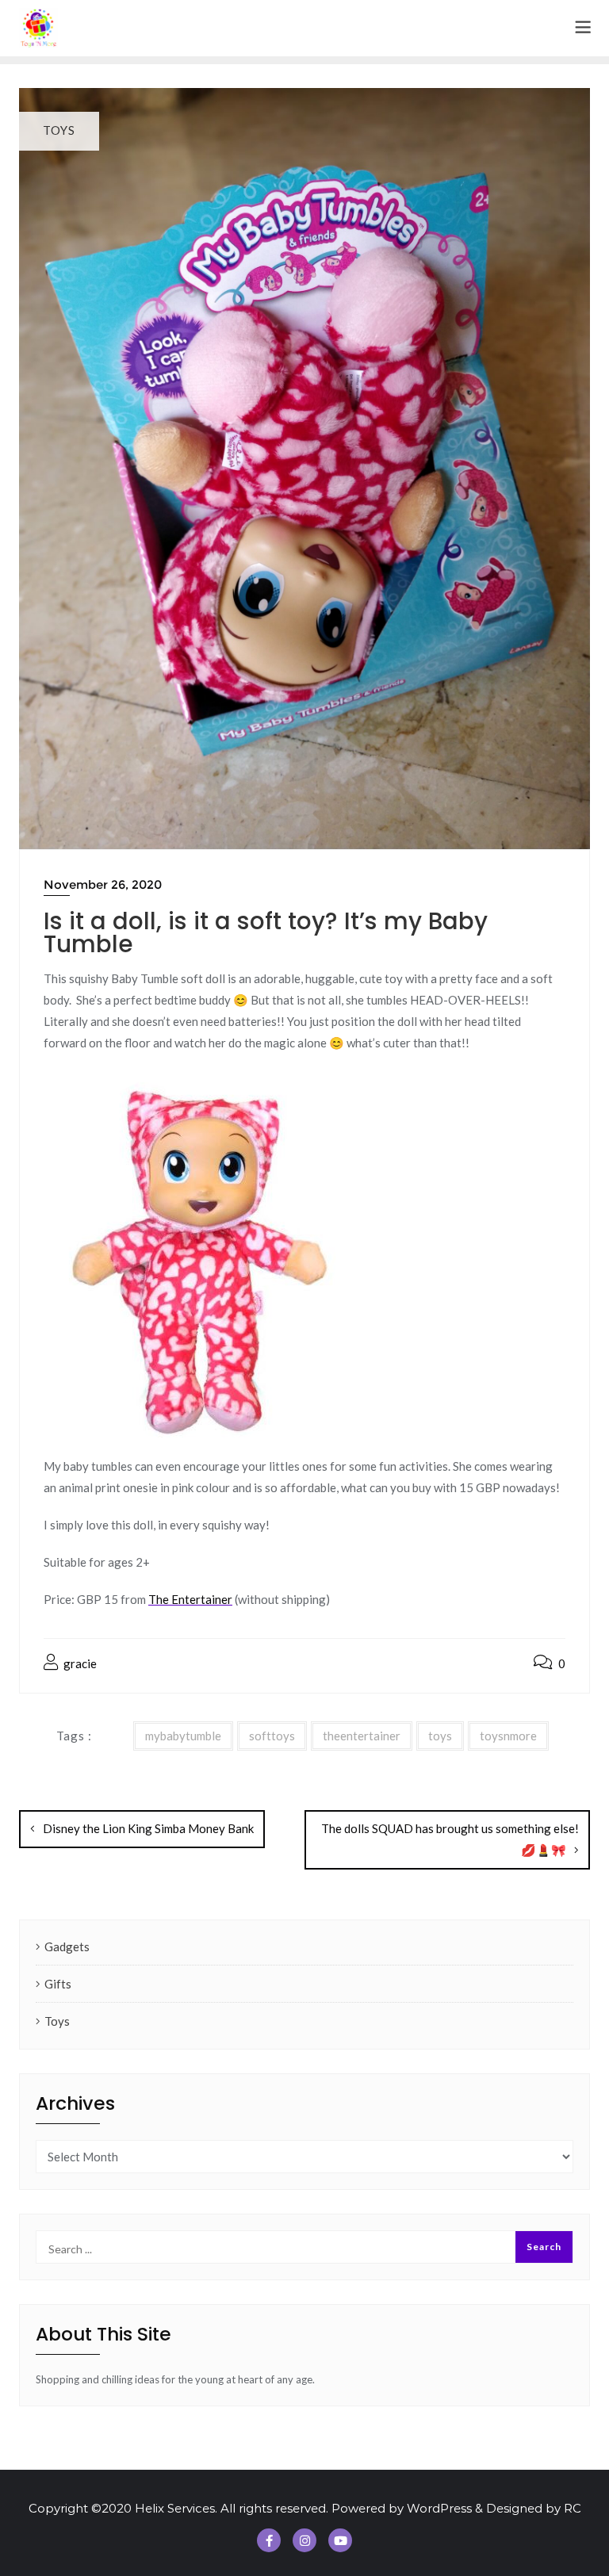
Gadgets (67, 1946)
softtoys (272, 1736)
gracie (79, 1663)
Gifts (58, 1984)
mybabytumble (183, 1736)
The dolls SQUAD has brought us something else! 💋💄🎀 (450, 1839)
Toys (57, 2021)
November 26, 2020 (103, 884)
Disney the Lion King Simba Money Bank (148, 1828)
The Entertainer (190, 1599)
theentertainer (362, 1736)
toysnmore (508, 1736)
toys (440, 1736)
